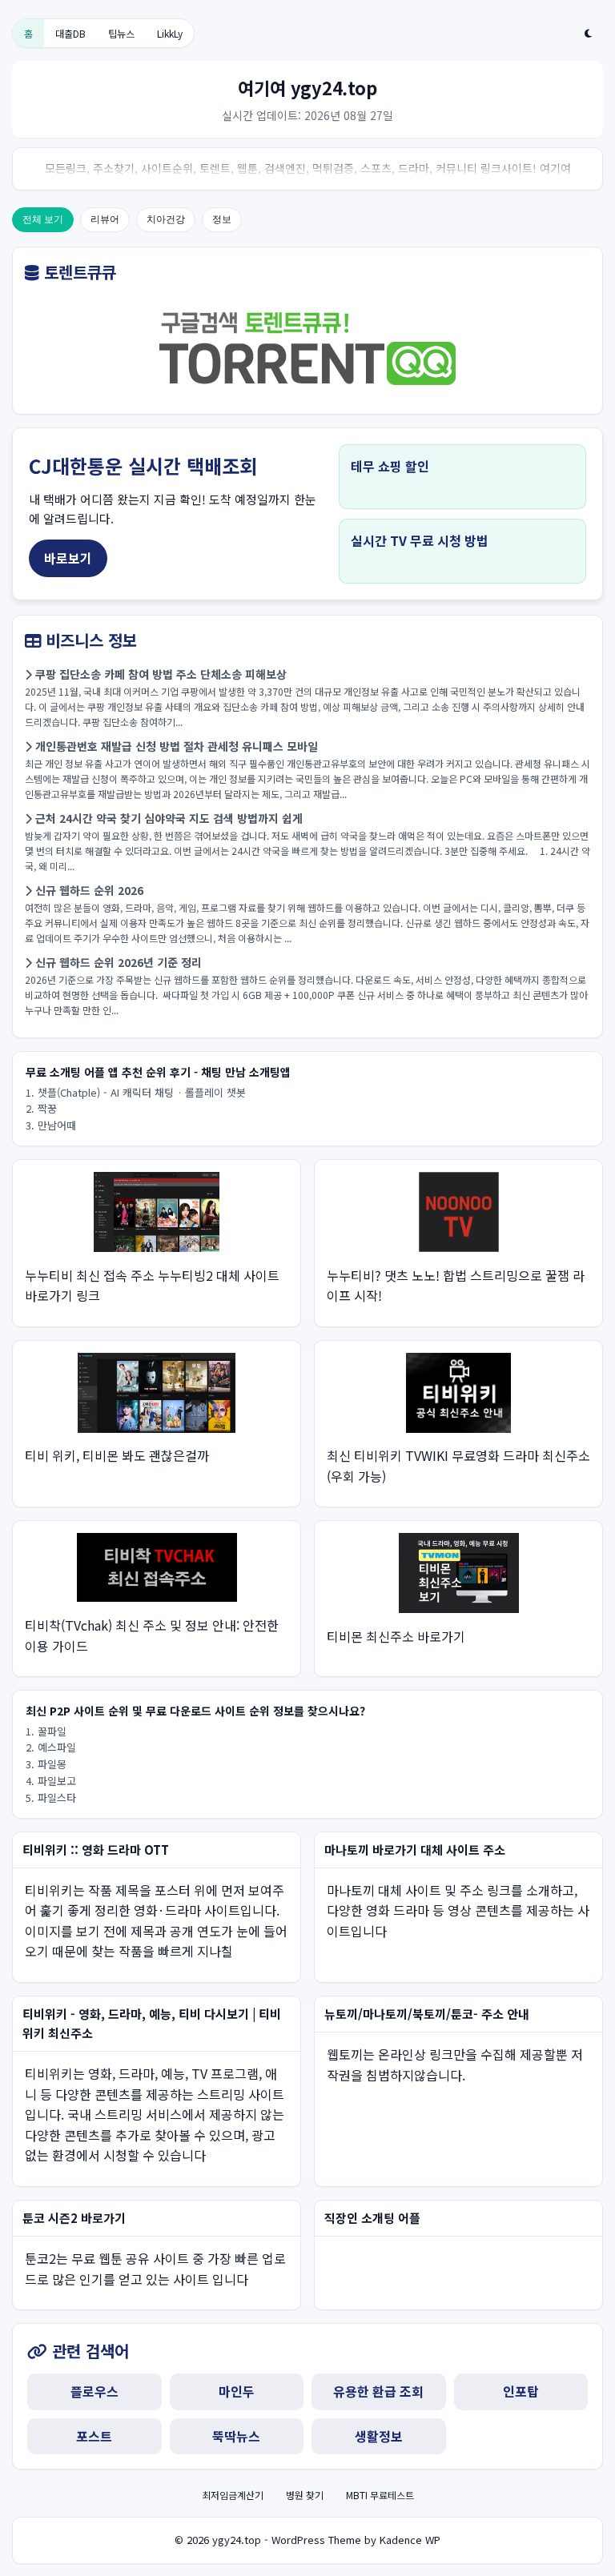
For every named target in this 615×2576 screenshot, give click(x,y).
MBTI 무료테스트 (380, 2495)
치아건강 (166, 219)
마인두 (237, 2391)
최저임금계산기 (233, 2495)
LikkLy (170, 33)
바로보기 (68, 558)
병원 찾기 (305, 2495)
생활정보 (379, 2436)
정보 (222, 219)
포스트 (94, 2436)
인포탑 (521, 2391)
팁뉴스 (121, 33)
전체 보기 (43, 219)
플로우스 (94, 2391)
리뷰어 (105, 219)
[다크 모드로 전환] (588, 34)
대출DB (70, 33)
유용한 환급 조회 (378, 2391)
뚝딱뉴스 (236, 2436)
